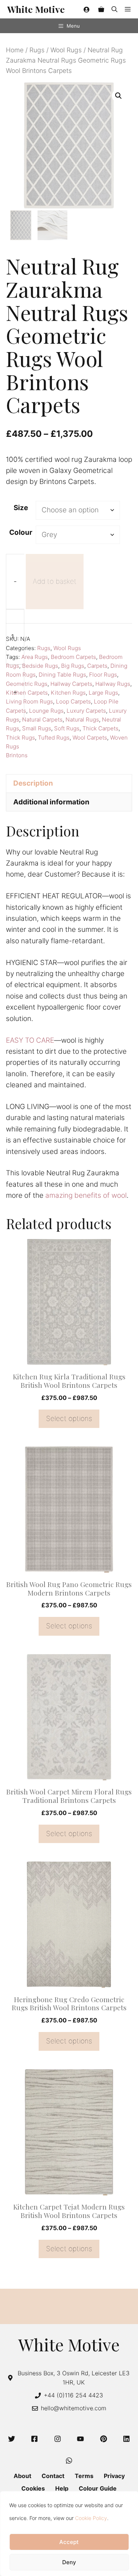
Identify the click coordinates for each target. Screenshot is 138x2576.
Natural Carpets (42, 720)
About (22, 2476)
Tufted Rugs (54, 738)
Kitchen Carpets (27, 693)
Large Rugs (103, 693)
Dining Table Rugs (62, 675)
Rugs (37, 50)
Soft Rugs (67, 728)
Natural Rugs (82, 720)
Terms (84, 2476)
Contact (53, 2476)
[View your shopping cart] (101, 9)
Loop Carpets (73, 701)
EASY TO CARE (30, 1040)
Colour (21, 532)
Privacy (114, 2476)
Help (62, 2488)
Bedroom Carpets (73, 657)
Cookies (33, 2488)
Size (21, 508)
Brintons (17, 755)
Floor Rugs (103, 675)
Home (15, 50)
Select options (69, 1419)
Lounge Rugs (46, 711)
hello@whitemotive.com (74, 2408)
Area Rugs (35, 657)
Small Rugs (37, 728)
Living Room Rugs (29, 701)
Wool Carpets (90, 738)
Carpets (97, 666)
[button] (114, 9)
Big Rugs (73, 666)
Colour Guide (98, 2488)
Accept (69, 2542)
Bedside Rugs (40, 666)
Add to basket (55, 581)
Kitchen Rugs (68, 693)
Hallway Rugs (113, 684)
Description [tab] (33, 783)
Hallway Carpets (71, 684)
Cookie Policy (91, 2518)
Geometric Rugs (27, 684)
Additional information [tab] (51, 802)
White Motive (36, 9)
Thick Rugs (20, 738)
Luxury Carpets (86, 711)
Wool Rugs (66, 50)
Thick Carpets (100, 728)
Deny (69, 2562)
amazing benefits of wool (86, 1195)
